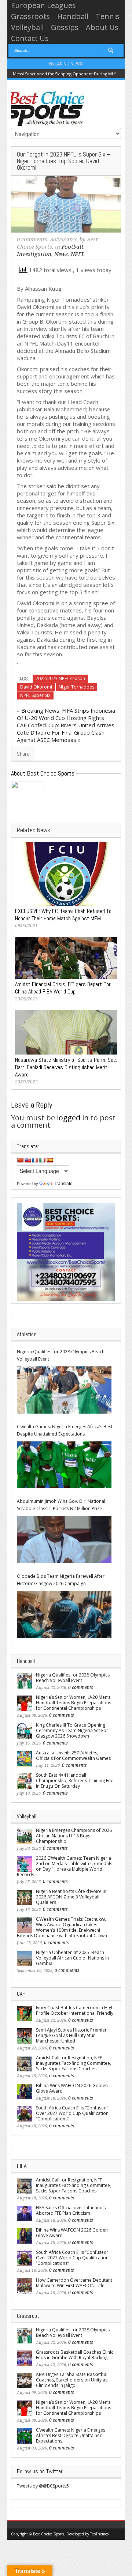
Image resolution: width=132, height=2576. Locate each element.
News (61, 254)
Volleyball (27, 27)
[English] (27, 1160)
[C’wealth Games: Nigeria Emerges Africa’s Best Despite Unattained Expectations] (64, 1465)
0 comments (32, 240)
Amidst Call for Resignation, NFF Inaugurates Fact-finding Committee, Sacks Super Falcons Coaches (74, 2063)
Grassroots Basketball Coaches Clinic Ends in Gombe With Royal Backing (75, 2355)
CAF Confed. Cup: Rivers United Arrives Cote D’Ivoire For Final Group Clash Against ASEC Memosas (66, 732)
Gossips (65, 27)
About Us (102, 27)
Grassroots (30, 16)
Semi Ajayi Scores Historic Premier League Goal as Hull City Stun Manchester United (71, 2035)
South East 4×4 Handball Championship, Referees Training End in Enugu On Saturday (75, 1781)
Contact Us (30, 38)
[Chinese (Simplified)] (20, 1160)
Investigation (34, 254)
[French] (35, 1160)
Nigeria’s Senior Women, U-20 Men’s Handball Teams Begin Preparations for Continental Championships (74, 1703)
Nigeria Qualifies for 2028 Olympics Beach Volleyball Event (61, 1355)
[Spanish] (49, 1160)
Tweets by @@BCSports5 (43, 2486)
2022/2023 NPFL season (60, 678)
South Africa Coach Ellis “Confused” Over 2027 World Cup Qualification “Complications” (72, 2113)
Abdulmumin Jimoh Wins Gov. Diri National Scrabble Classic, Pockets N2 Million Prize (61, 1505)
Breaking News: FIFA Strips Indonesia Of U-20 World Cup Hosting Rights (66, 714)
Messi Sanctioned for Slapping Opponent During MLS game (71, 74)
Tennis (108, 16)
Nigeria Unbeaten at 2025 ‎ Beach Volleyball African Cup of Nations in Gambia (72, 1958)
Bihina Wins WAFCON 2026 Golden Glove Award (72, 2088)
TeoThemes (99, 2534)
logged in (73, 1118)
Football (72, 247)
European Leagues (43, 5)
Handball (73, 16)
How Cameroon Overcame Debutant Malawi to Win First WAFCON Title (74, 2283)
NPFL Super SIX (35, 695)
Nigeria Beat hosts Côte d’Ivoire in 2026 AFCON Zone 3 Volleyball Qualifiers (71, 1897)
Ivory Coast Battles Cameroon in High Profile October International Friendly (75, 2010)
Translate (63, 1184)
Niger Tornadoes (76, 687)
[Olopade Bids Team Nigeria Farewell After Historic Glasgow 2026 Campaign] (64, 1615)
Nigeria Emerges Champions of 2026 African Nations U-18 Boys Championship (74, 1836)
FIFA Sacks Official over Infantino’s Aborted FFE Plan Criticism (71, 2210)
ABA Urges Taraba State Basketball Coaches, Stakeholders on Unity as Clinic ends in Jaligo (72, 2380)
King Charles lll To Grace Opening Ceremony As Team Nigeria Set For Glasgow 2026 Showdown (72, 1730)
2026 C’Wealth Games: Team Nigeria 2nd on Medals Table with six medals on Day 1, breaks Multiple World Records (65, 1866)
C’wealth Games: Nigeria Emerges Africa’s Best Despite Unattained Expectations (65, 1430)
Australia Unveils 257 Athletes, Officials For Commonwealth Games (73, 1755)
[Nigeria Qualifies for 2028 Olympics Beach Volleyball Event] (64, 1390)
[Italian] (42, 1160)
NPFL (78, 254)
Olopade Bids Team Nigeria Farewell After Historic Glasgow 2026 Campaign (61, 1580)
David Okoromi (36, 687)
